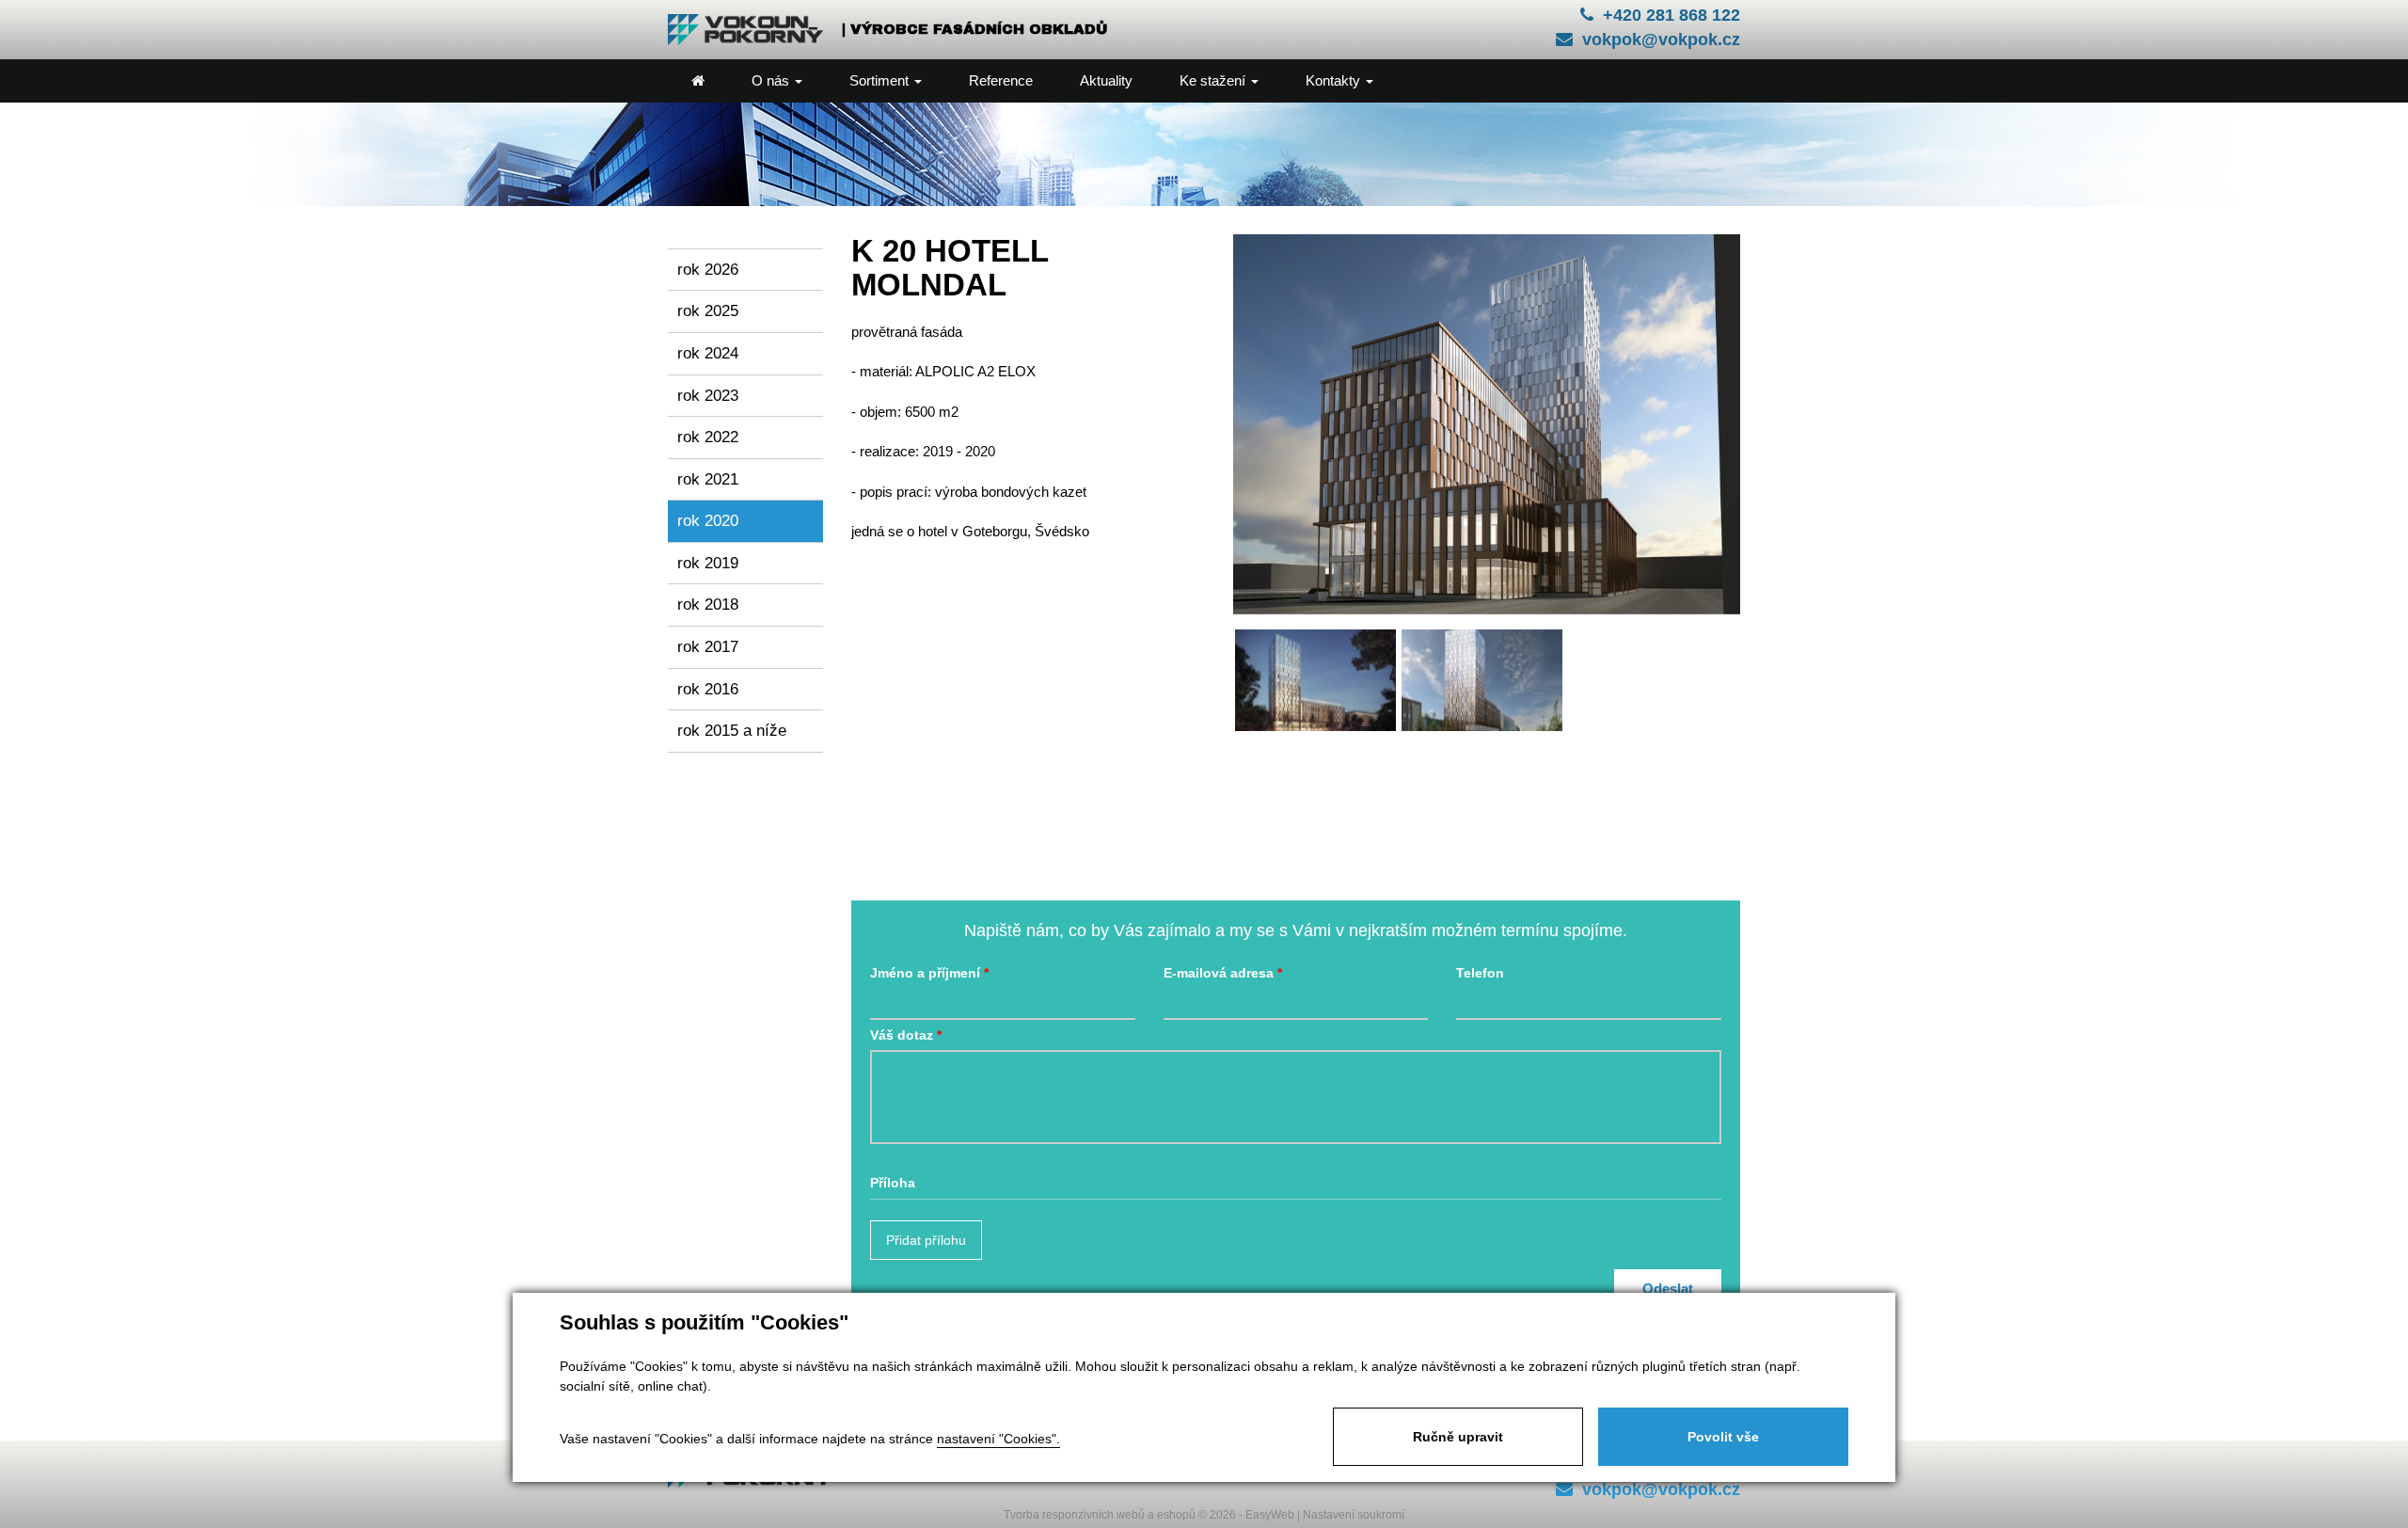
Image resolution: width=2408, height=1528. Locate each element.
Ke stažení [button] (1214, 80)
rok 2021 (708, 479)
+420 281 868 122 (1671, 15)
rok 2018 (708, 604)
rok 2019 (708, 563)
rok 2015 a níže (732, 730)
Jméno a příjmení (925, 973)
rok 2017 (708, 646)
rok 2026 (708, 269)
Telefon (1480, 973)
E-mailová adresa (1219, 973)
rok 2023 (708, 395)
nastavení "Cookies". (998, 1439)
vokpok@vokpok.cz (1661, 40)
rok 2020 (708, 520)
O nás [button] (772, 80)
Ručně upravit (1458, 1437)
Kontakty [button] (1335, 80)
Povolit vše (1723, 1437)
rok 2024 (708, 353)
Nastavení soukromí (1354, 1515)
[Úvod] (698, 81)
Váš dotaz (902, 1035)
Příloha (893, 1183)
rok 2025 (708, 310)
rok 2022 (708, 437)
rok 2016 (708, 689)
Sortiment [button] (881, 80)
